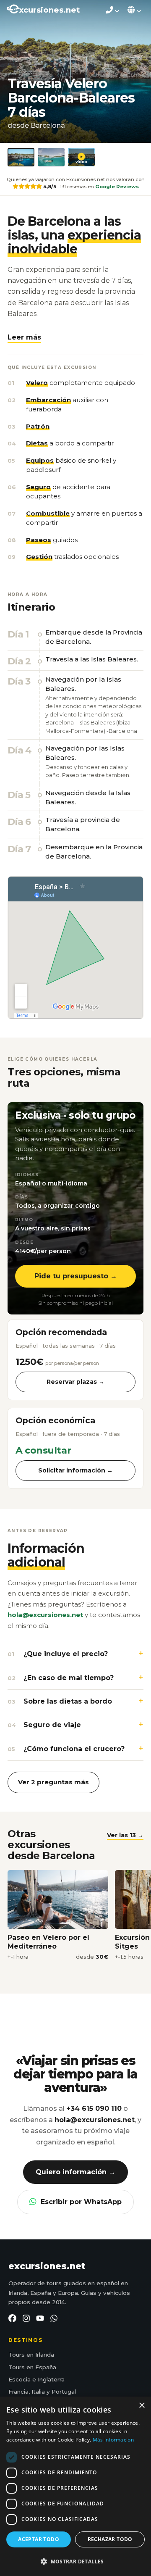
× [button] (142, 2406)
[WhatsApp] (54, 2318)
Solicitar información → (75, 1470)
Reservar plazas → (75, 1382)
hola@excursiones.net (45, 1615)
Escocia (20, 2379)
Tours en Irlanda (31, 2355)
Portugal (64, 2392)
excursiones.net (47, 2266)
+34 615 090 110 (94, 2108)
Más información (113, 2440)
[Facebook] (12, 2318)
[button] (24, 337)
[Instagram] (26, 2318)
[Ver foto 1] (21, 157)
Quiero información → (75, 2172)
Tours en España (32, 2367)
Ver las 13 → (125, 1835)
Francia (18, 2392)
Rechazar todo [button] (110, 2539)
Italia (38, 2392)
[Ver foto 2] (51, 157)
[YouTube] (40, 2318)
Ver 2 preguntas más (53, 1782)
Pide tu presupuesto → (76, 1276)
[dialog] (75, 2486)
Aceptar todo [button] (39, 2539)
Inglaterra (51, 2379)
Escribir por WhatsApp (81, 2202)
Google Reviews (117, 187)
